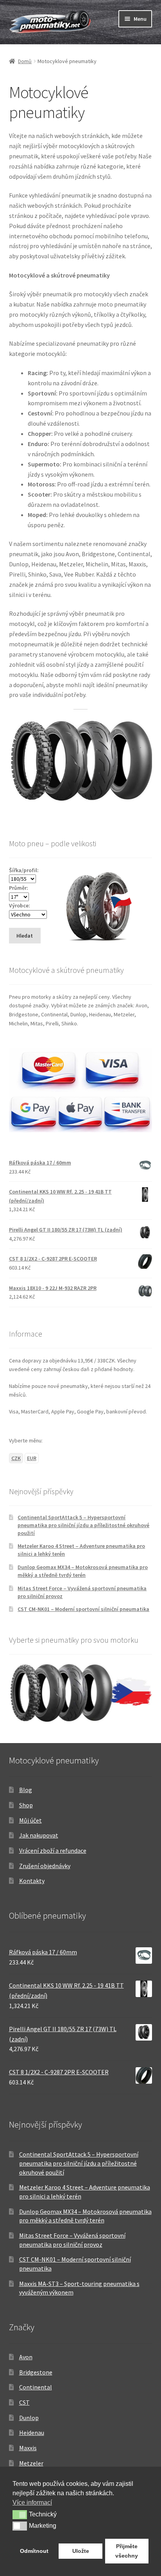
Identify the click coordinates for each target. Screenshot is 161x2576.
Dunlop (29, 2418)
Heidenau (32, 2433)
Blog (26, 1790)
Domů (25, 61)
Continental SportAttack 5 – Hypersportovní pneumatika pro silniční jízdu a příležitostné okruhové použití (83, 1525)
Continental (36, 2387)
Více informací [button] (32, 2503)
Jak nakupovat (39, 1835)
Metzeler (31, 2463)
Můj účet (30, 1820)
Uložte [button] (81, 2551)
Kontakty (32, 1881)
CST (24, 2402)
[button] (20, 2514)
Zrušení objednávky (45, 1866)
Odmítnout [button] (34, 2551)
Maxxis (28, 2448)
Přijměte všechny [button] (127, 2551)
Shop (26, 1805)
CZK (16, 1458)
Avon (26, 2357)
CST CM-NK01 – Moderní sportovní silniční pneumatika (83, 1609)
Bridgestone (36, 2372)
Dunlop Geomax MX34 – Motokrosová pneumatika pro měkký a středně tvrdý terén (83, 1571)
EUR (32, 1458)
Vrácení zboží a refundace (53, 1850)
